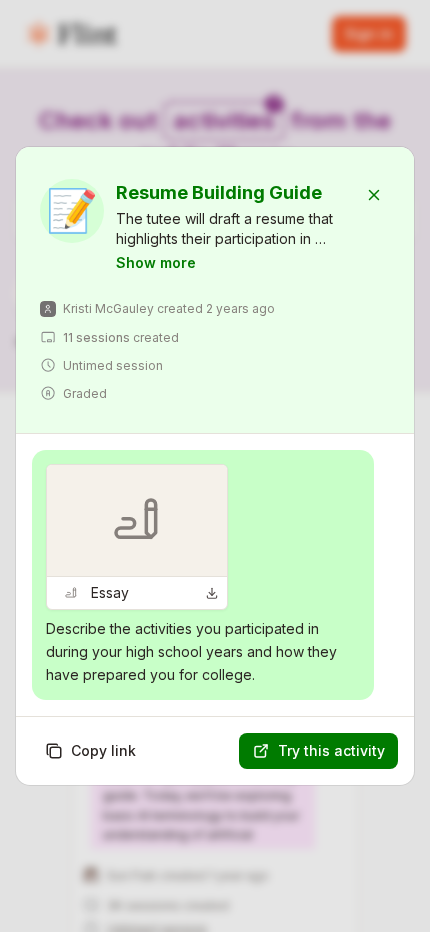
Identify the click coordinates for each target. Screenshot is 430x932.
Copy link (103, 750)
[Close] (374, 195)
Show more (156, 262)
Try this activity (331, 750)
